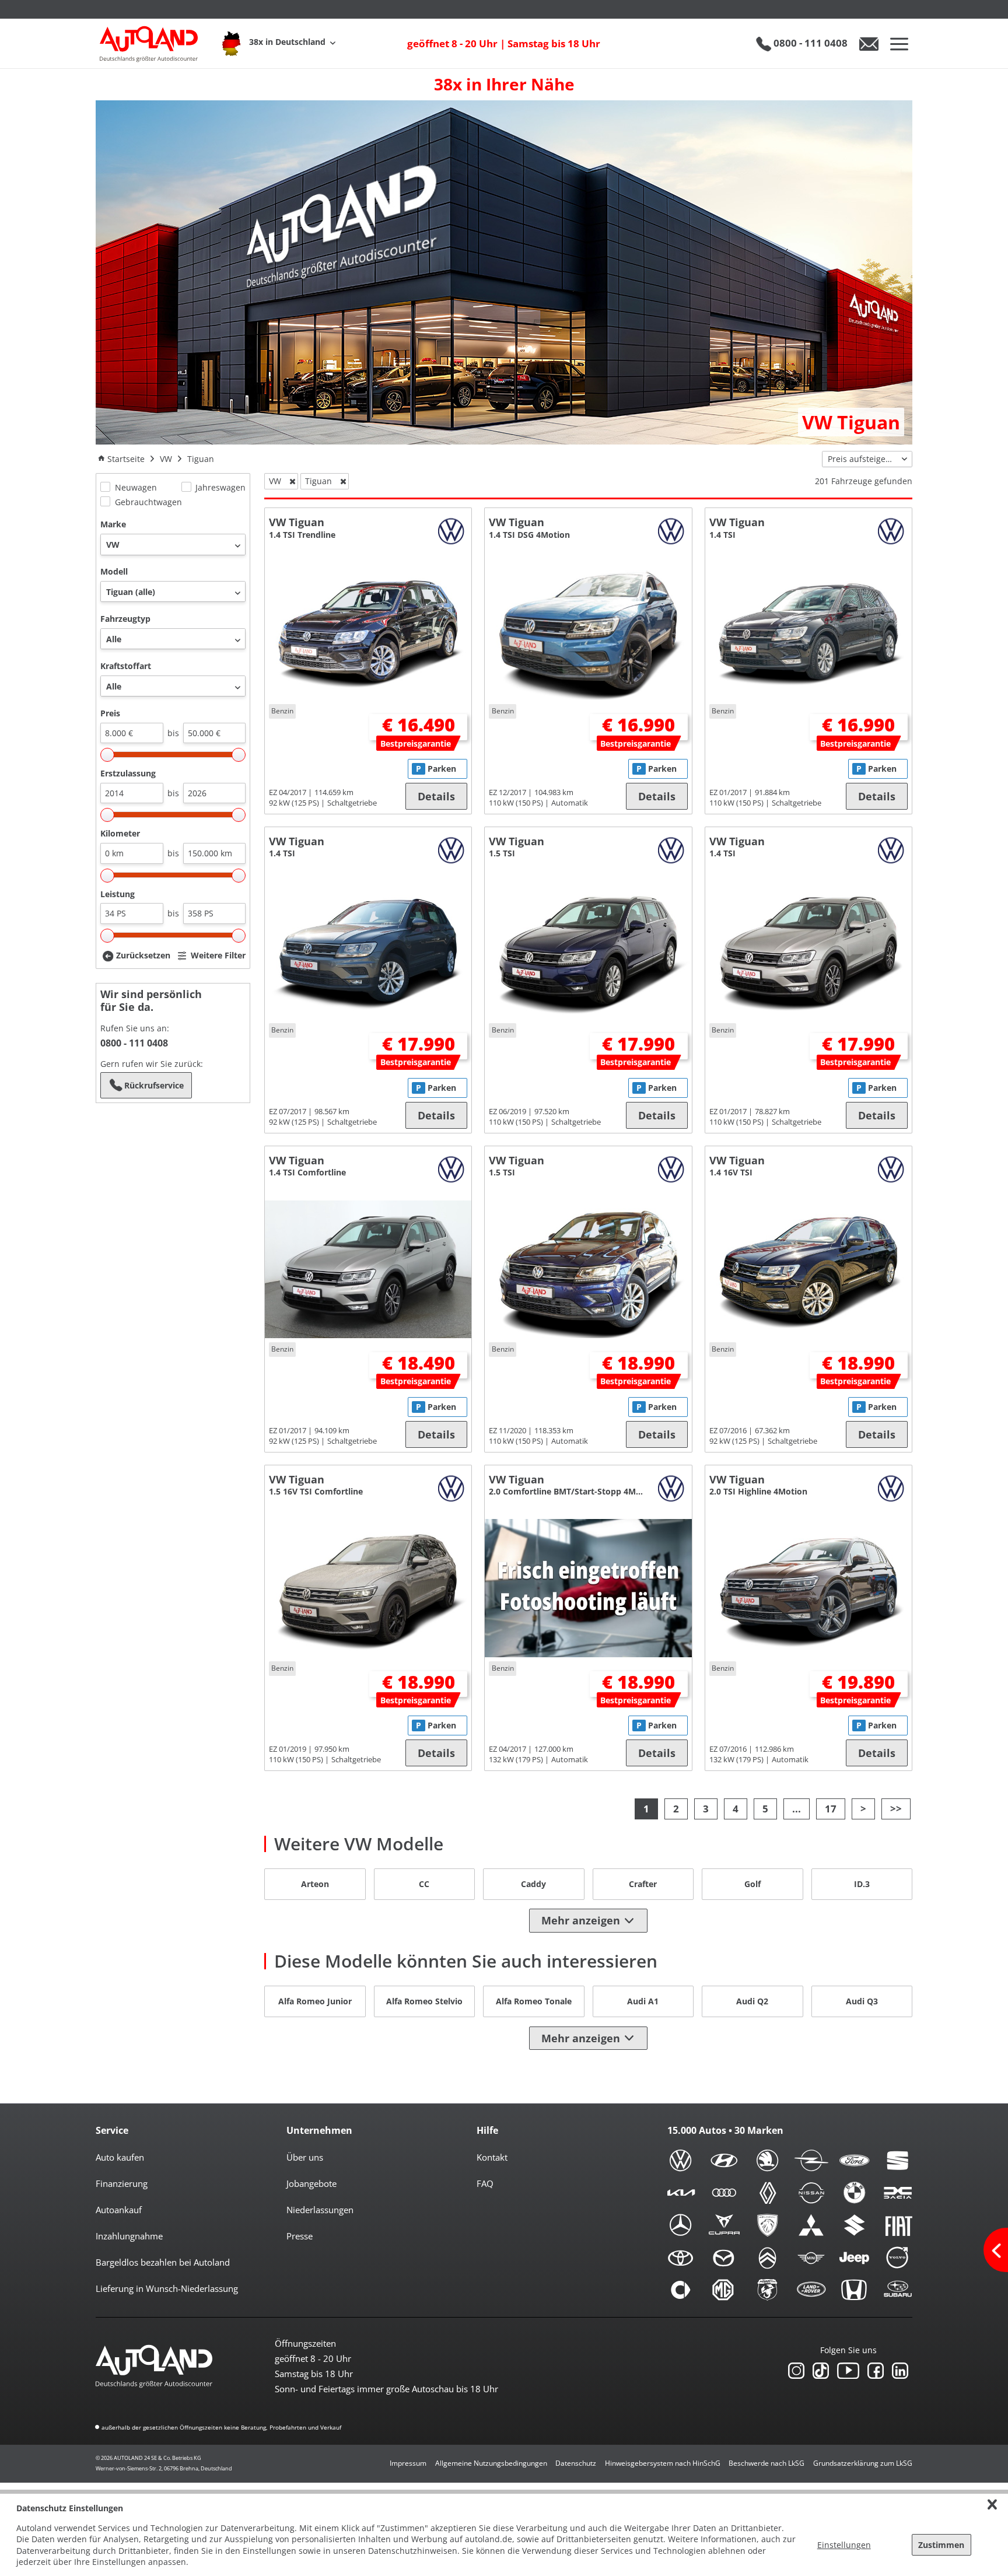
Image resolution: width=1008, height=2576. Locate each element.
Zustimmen (941, 2545)
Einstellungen (844, 2545)
